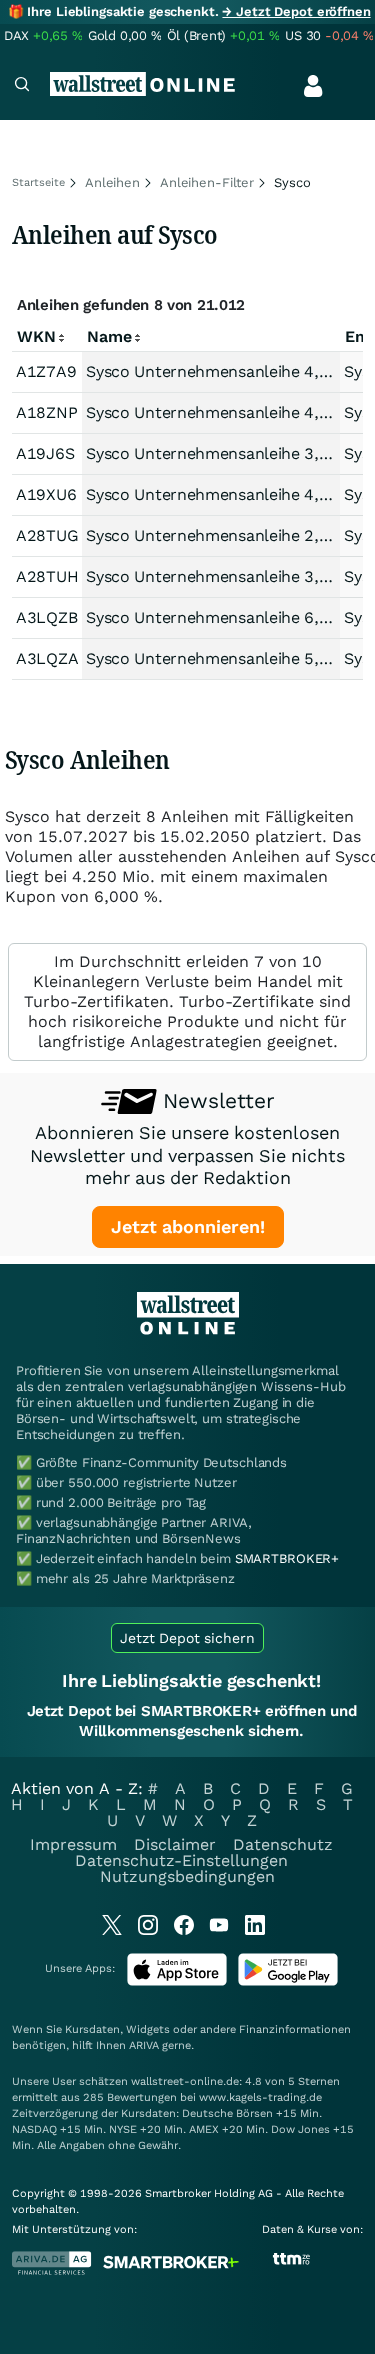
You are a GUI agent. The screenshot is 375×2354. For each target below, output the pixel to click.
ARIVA (144, 2045)
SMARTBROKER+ (287, 1558)
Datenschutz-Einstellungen (181, 1860)
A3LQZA (47, 658)
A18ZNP (46, 412)
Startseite (38, 182)
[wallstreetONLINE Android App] (288, 1981)
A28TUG (47, 535)
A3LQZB (46, 617)
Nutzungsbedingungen (187, 1876)
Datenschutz (283, 1844)
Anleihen (112, 182)
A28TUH (47, 576)
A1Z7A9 (46, 371)
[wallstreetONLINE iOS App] (177, 1981)
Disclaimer (175, 1844)
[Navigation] (22, 86)
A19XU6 (46, 494)
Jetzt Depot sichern (187, 1638)
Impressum (73, 1844)
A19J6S (45, 453)
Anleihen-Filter (207, 182)
